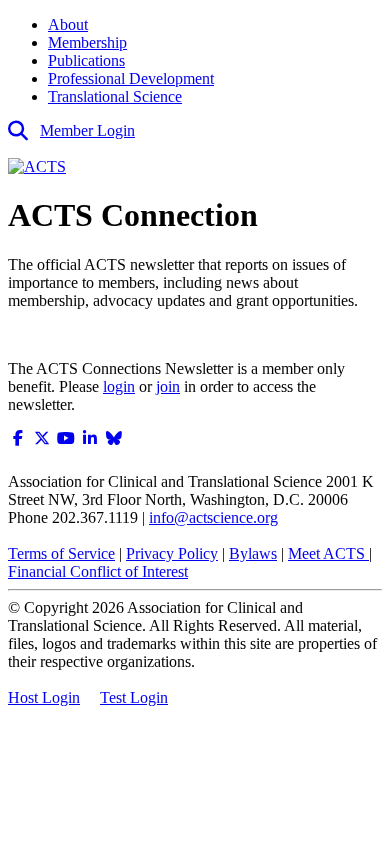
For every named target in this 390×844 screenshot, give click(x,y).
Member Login (87, 130)
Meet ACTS (328, 553)
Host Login (44, 697)
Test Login (134, 697)
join (168, 386)
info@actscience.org (213, 517)
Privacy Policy (172, 553)
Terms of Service (61, 553)
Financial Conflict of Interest (98, 571)
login (119, 386)
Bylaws (253, 553)
